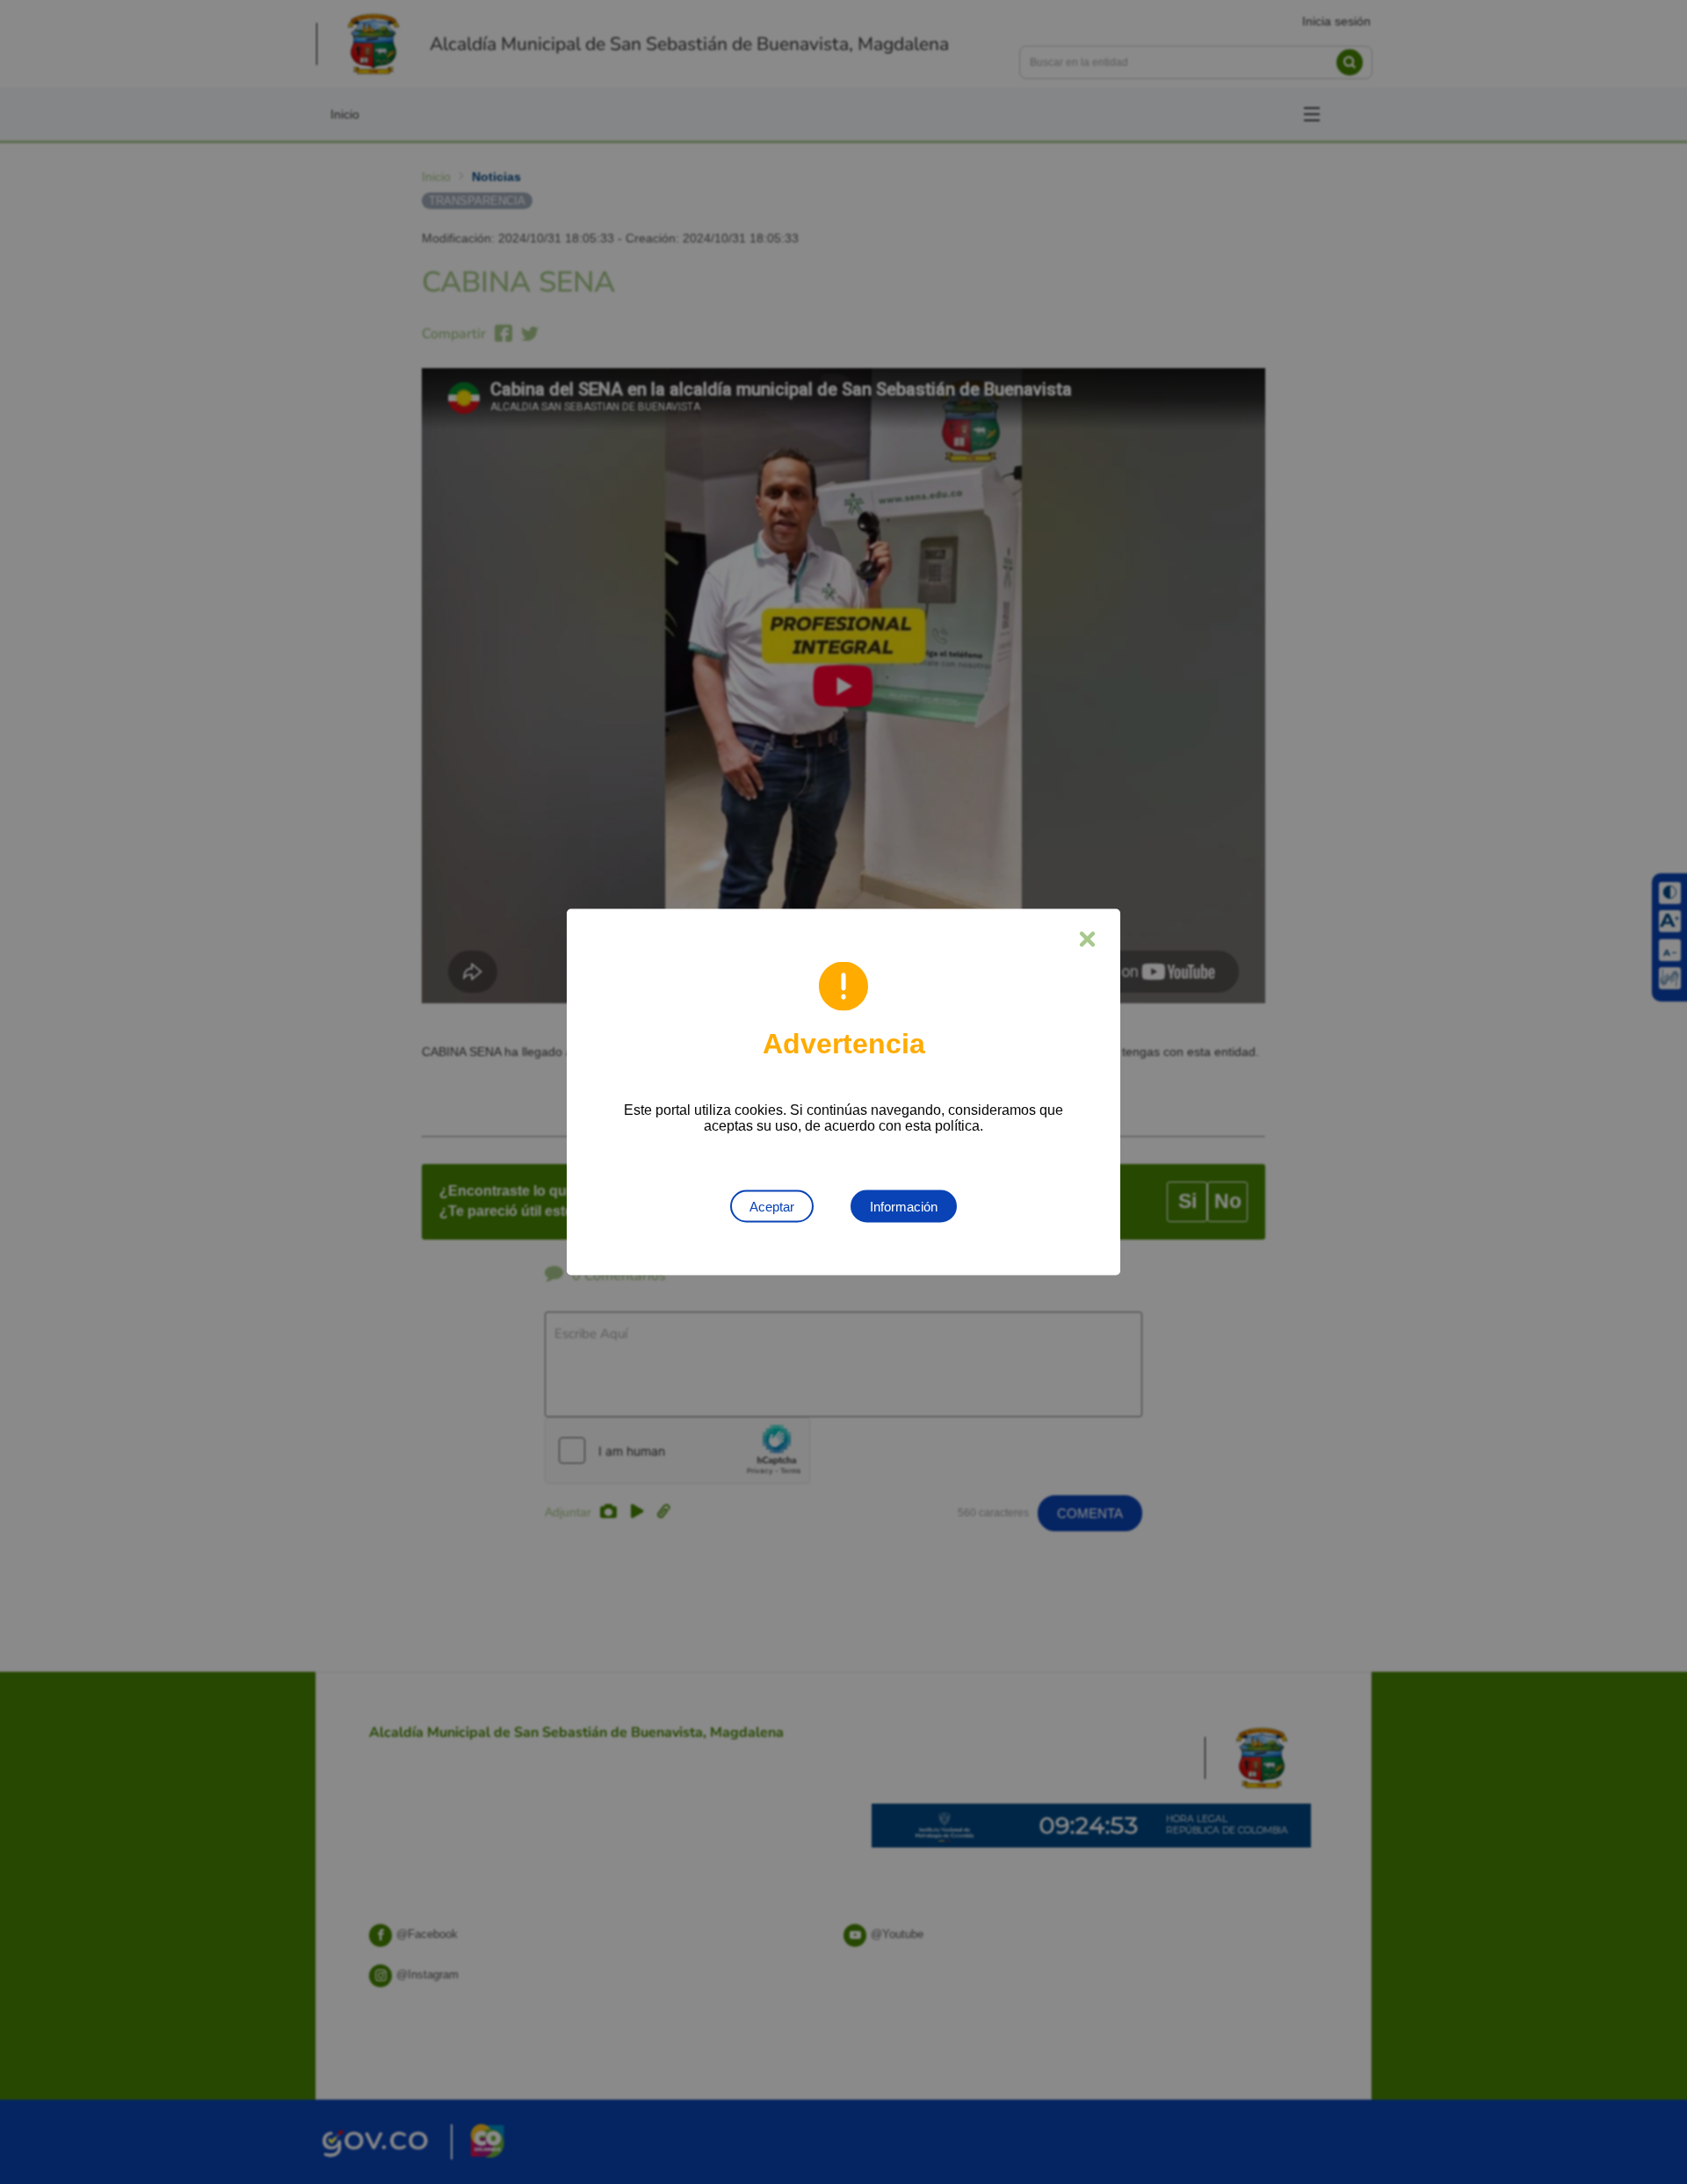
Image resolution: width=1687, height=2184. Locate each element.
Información (904, 1207)
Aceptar (772, 1207)
